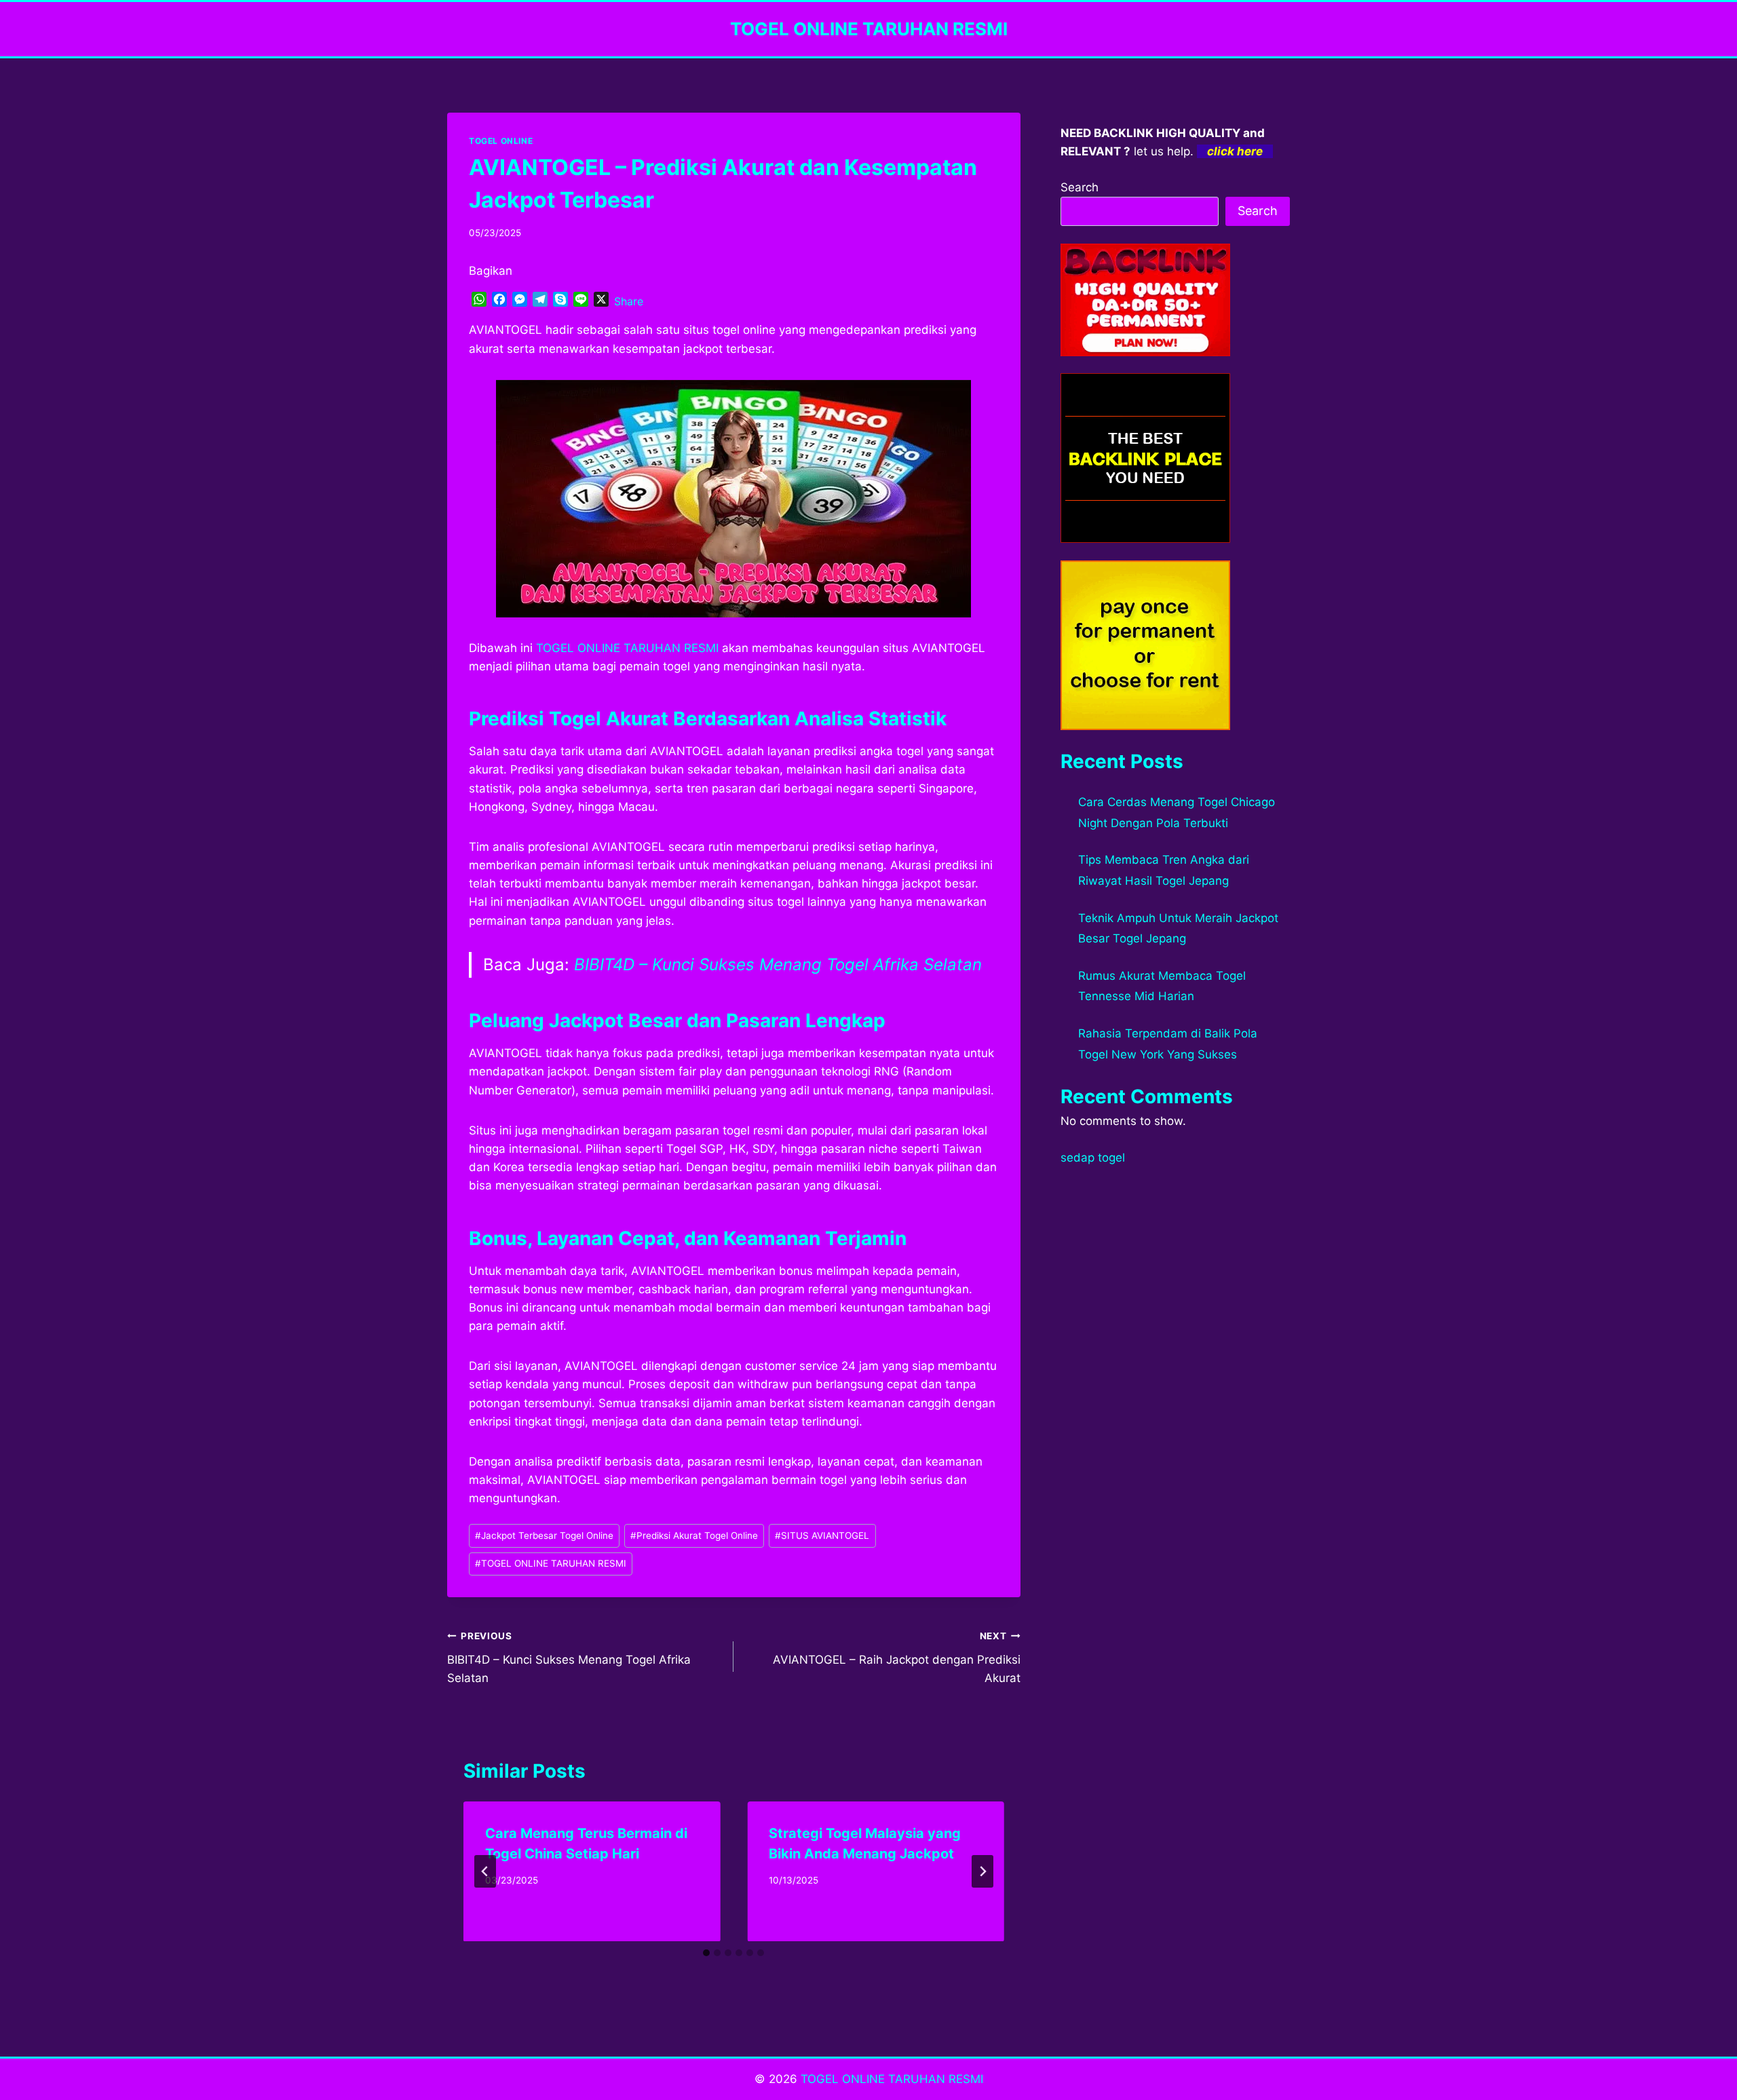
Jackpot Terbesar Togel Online (544, 1535)
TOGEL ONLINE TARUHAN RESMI (627, 648)
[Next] (982, 1871)
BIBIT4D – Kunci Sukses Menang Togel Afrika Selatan (778, 965)
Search (1080, 187)
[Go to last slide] (485, 1871)
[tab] (706, 1953)
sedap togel (1093, 1158)
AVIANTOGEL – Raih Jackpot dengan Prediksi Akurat (896, 1658)
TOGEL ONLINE (501, 141)
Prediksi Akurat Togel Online (694, 1535)
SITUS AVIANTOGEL (822, 1535)
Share (629, 301)
